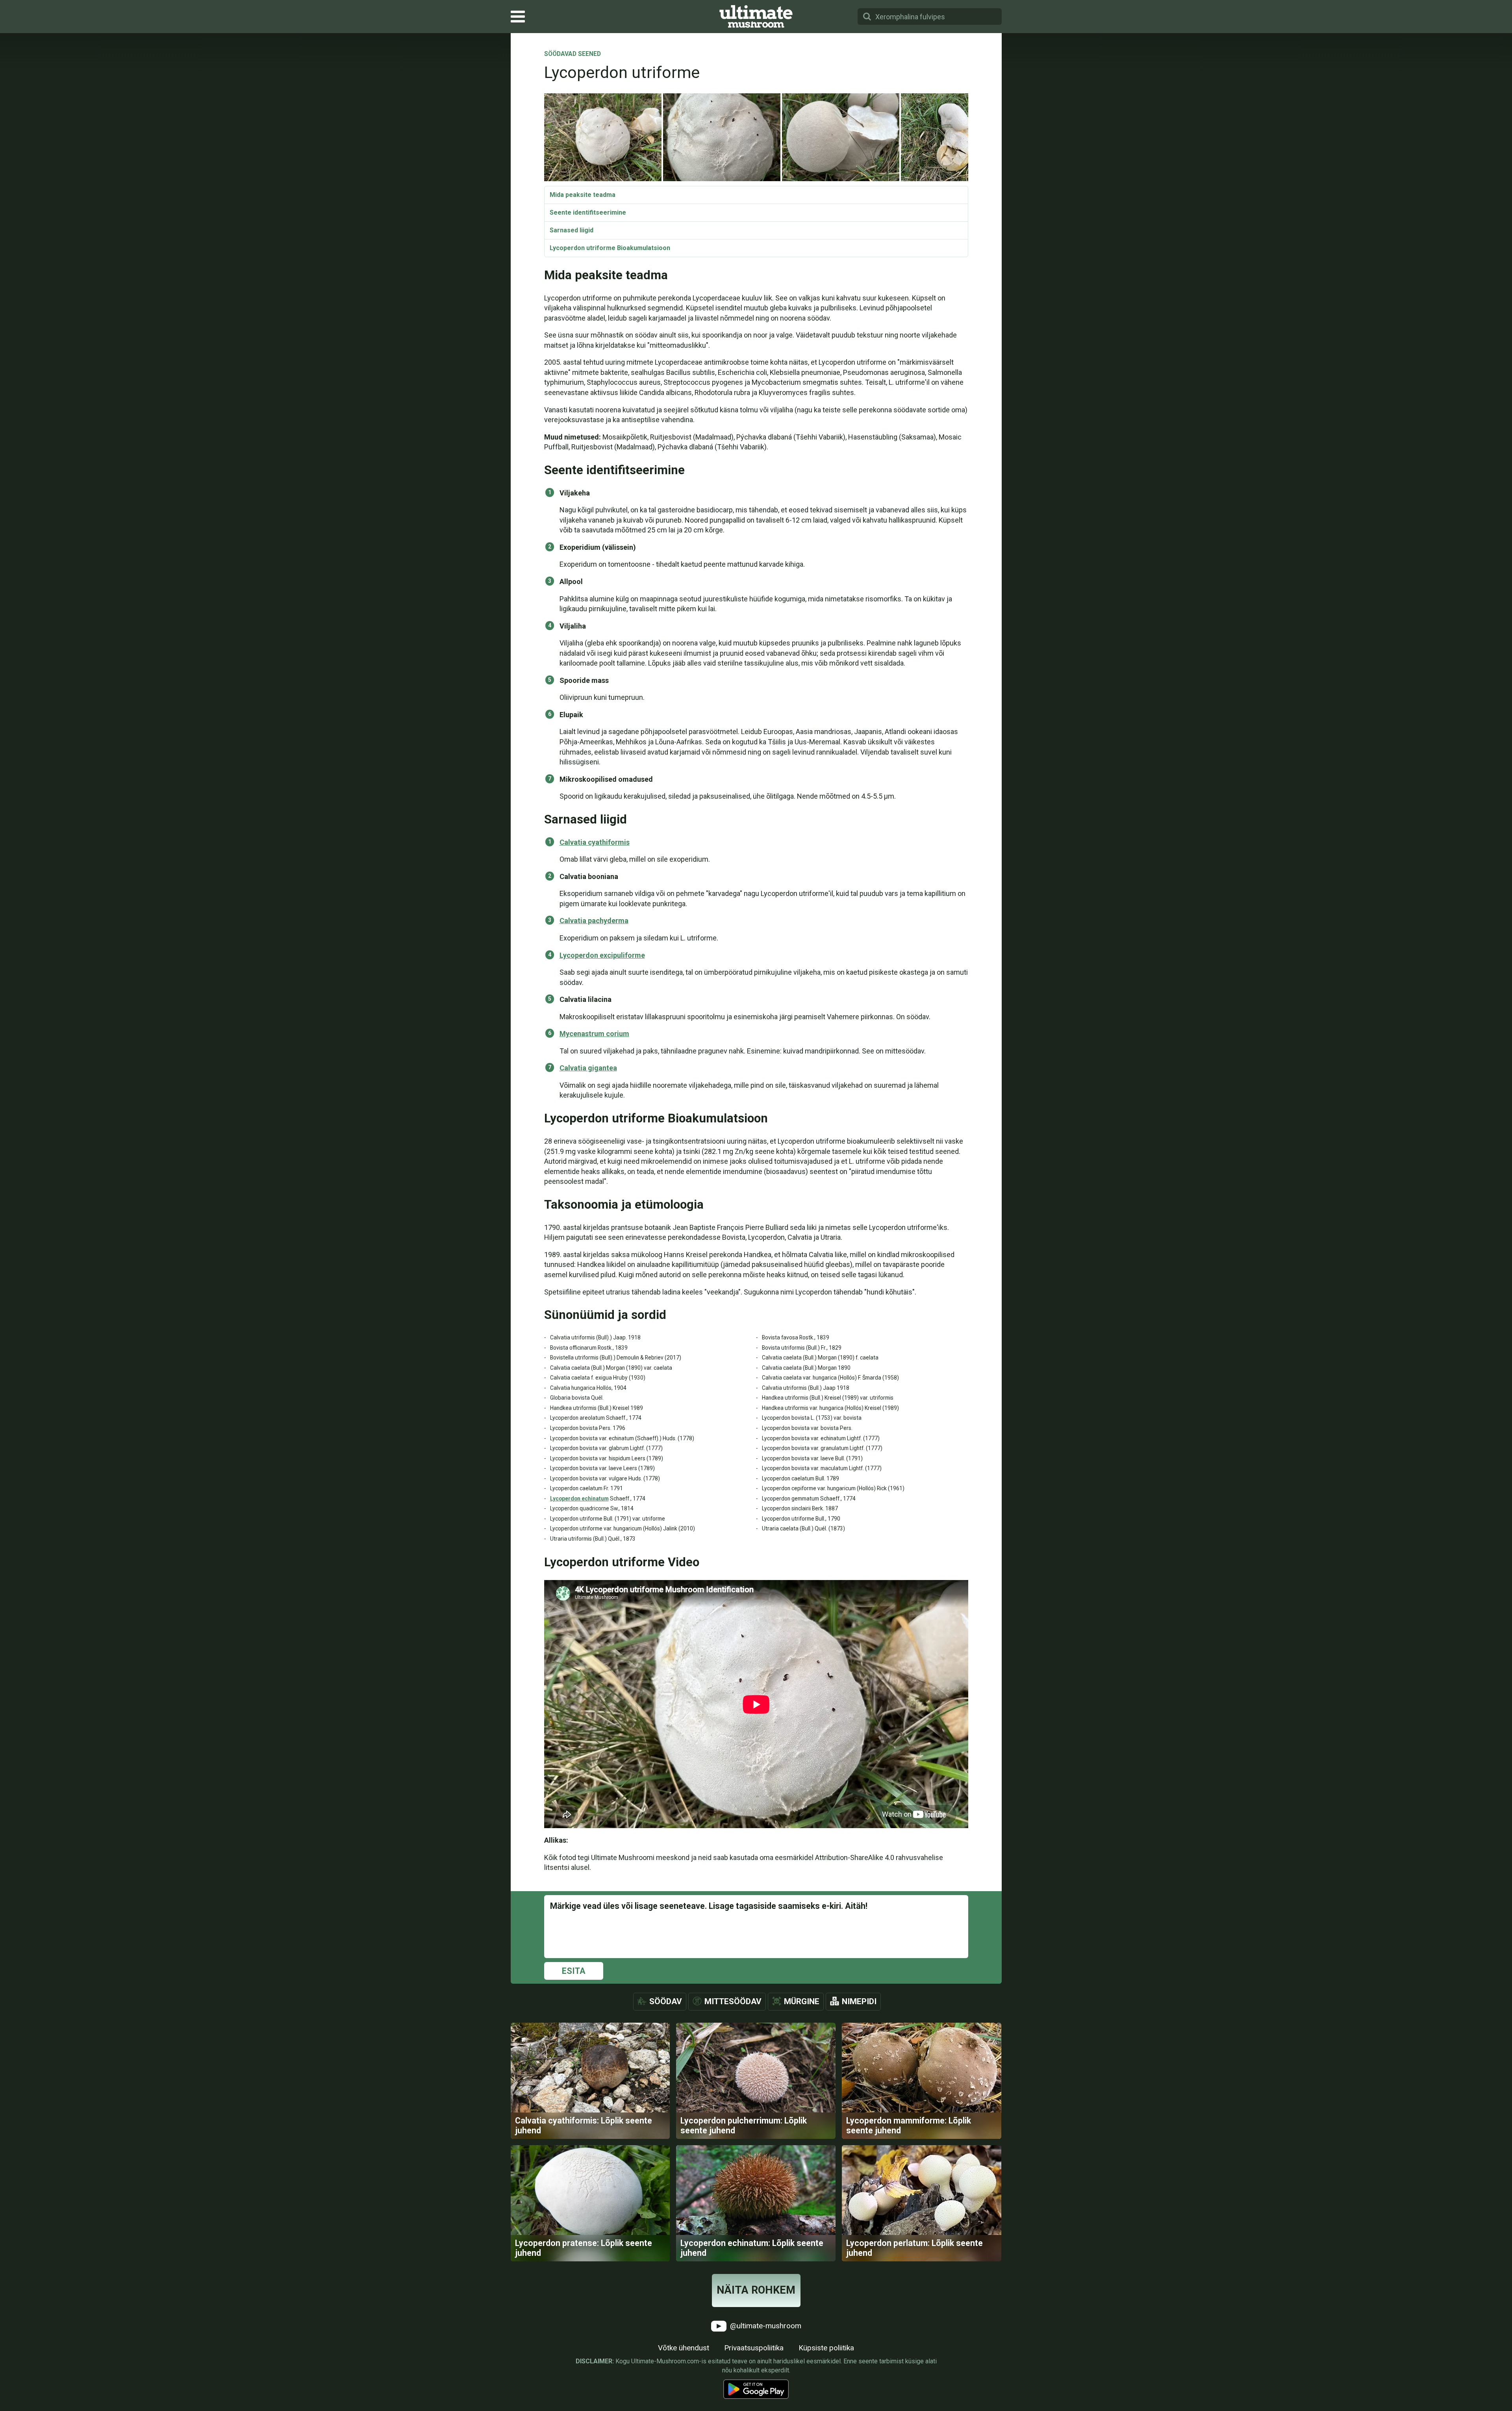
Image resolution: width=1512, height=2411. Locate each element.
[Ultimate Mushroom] (756, 17)
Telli (756, 1213)
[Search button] (867, 17)
